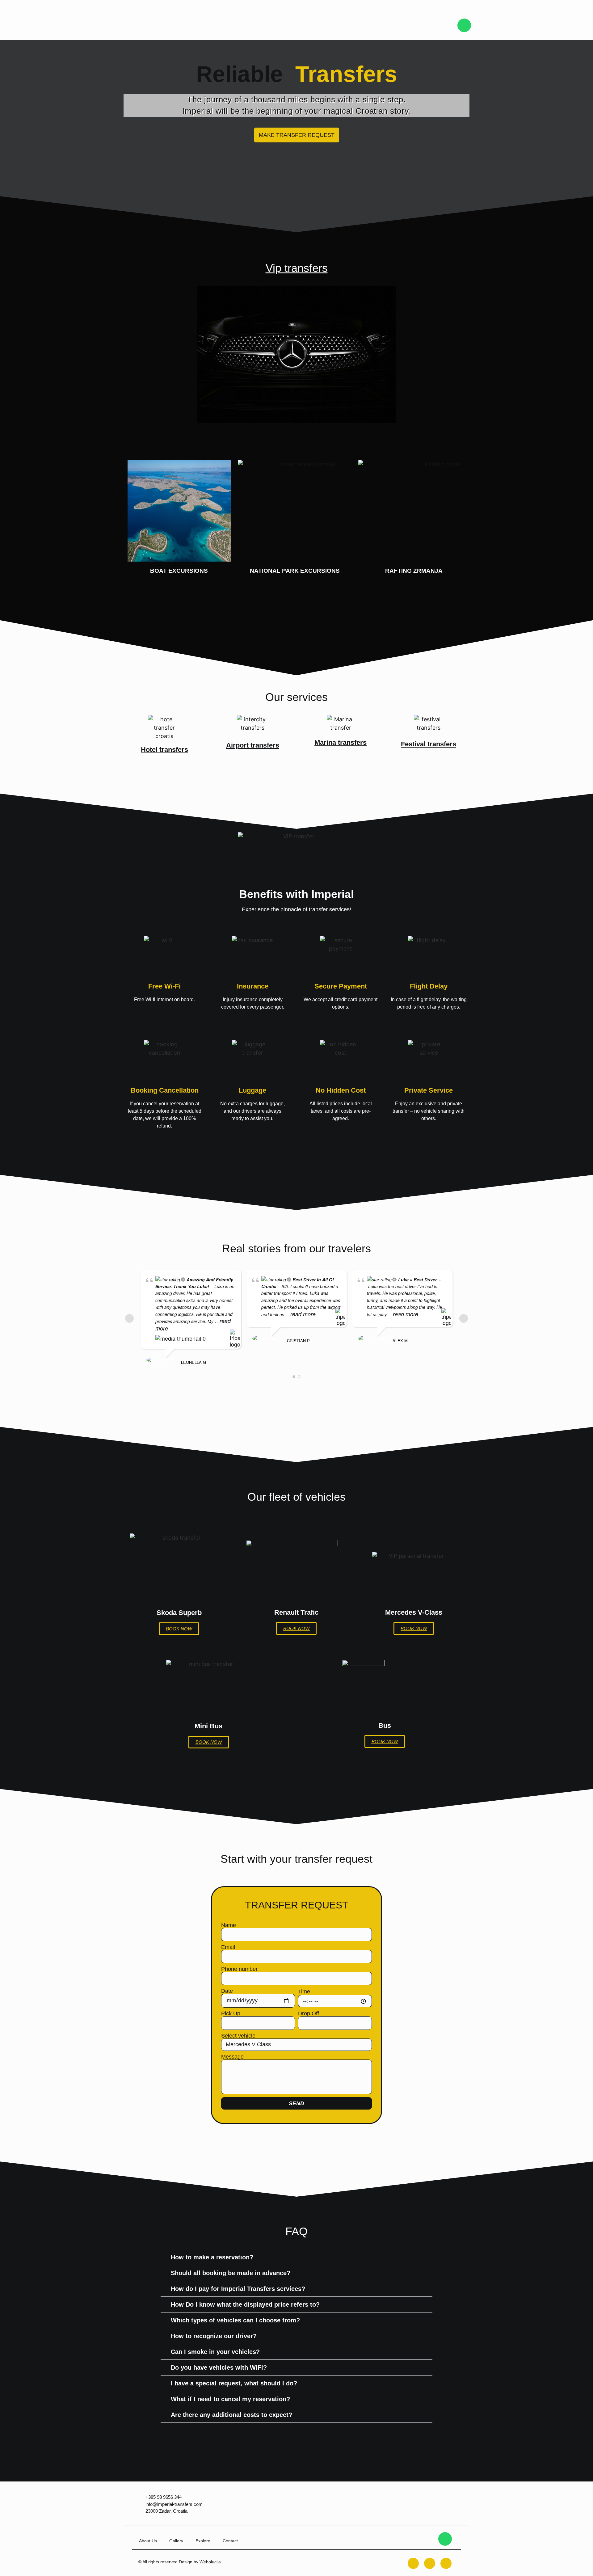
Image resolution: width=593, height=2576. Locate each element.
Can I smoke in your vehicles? (215, 2352)
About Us (148, 2541)
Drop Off (309, 2013)
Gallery (176, 2541)
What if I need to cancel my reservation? (230, 2399)
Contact (230, 2541)
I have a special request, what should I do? (234, 2383)
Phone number (239, 1969)
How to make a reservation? (212, 2257)
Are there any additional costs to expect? (231, 2415)
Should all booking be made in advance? (231, 2273)
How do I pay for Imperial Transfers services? (238, 2289)
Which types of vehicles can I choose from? (235, 2320)
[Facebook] (413, 2563)
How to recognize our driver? (214, 2336)
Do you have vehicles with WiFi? (219, 2367)
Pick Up (231, 2013)
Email (228, 1947)
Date (227, 1991)
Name (229, 1925)
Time (304, 1992)
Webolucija (210, 2562)
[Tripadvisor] (446, 2563)
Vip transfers (297, 268)
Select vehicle (238, 2036)
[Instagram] (430, 2563)
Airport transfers (253, 745)
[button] (296, 2257)
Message (232, 2057)
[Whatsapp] (464, 25)
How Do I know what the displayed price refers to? (245, 2304)
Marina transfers (341, 742)
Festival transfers (429, 744)
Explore (203, 2541)
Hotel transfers (164, 750)
